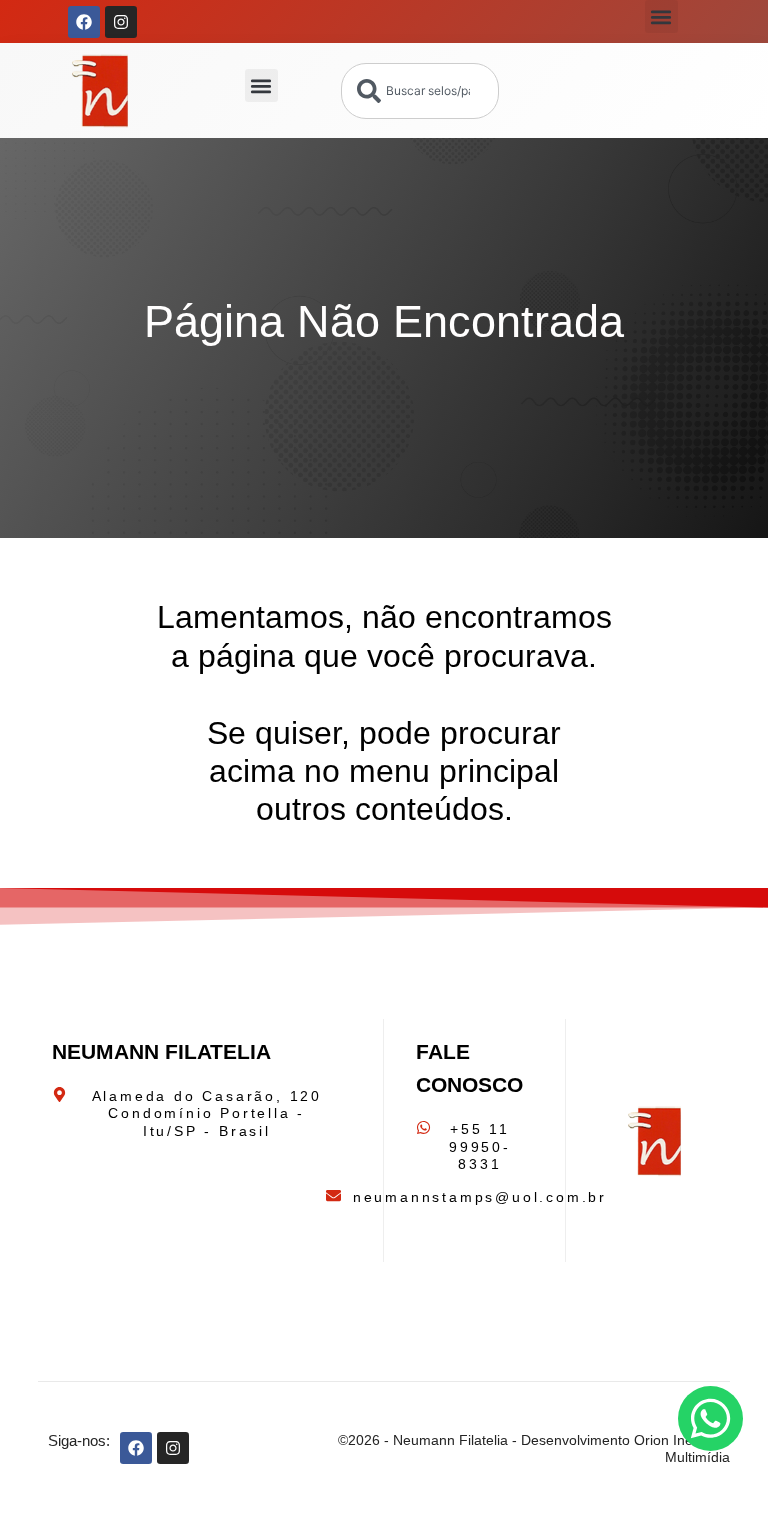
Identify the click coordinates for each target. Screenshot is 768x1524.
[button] (661, 16)
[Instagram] (121, 22)
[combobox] (420, 91)
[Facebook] (84, 22)
